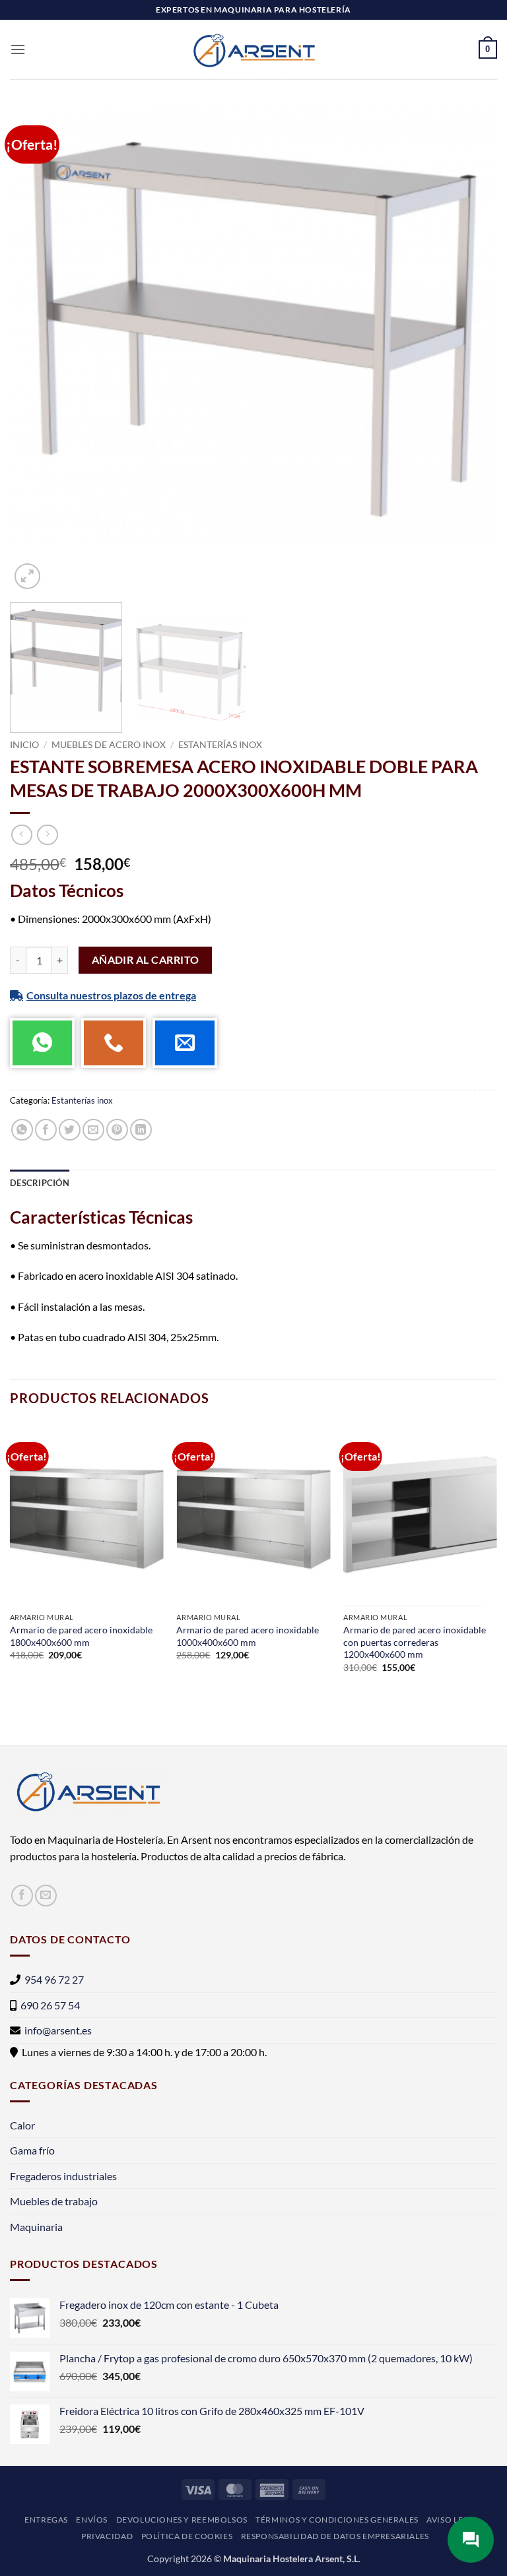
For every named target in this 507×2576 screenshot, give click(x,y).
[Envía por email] (93, 1130)
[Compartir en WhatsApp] (22, 1130)
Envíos (92, 2520)
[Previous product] (47, 835)
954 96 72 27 (54, 1979)
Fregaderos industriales (63, 2176)
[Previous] (36, 349)
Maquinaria (36, 2227)
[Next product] (21, 835)
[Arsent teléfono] (114, 1043)
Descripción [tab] (40, 1183)
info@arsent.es (58, 2030)
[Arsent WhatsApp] (42, 1043)
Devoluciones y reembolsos (182, 2520)
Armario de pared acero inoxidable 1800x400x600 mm (81, 1636)
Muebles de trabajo (54, 2201)
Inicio (24, 745)
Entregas (46, 2520)
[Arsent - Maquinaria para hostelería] (253, 49)
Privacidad (107, 2536)
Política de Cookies (187, 2536)
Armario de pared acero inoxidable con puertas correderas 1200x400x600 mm (415, 1642)
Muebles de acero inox (109, 745)
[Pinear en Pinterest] (117, 1130)
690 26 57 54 (50, 2005)
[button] (18, 49)
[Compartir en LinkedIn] (141, 1130)
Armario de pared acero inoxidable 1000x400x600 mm (248, 1636)
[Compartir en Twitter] (70, 1130)
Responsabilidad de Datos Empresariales (335, 2536)
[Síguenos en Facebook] (22, 1896)
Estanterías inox (220, 745)
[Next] (471, 349)
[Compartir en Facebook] (46, 1130)
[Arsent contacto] (185, 1043)
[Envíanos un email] (46, 1896)
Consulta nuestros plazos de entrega (111, 995)
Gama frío (32, 2150)
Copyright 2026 (180, 2559)
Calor (22, 2125)
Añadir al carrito (146, 960)
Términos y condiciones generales (337, 2520)
